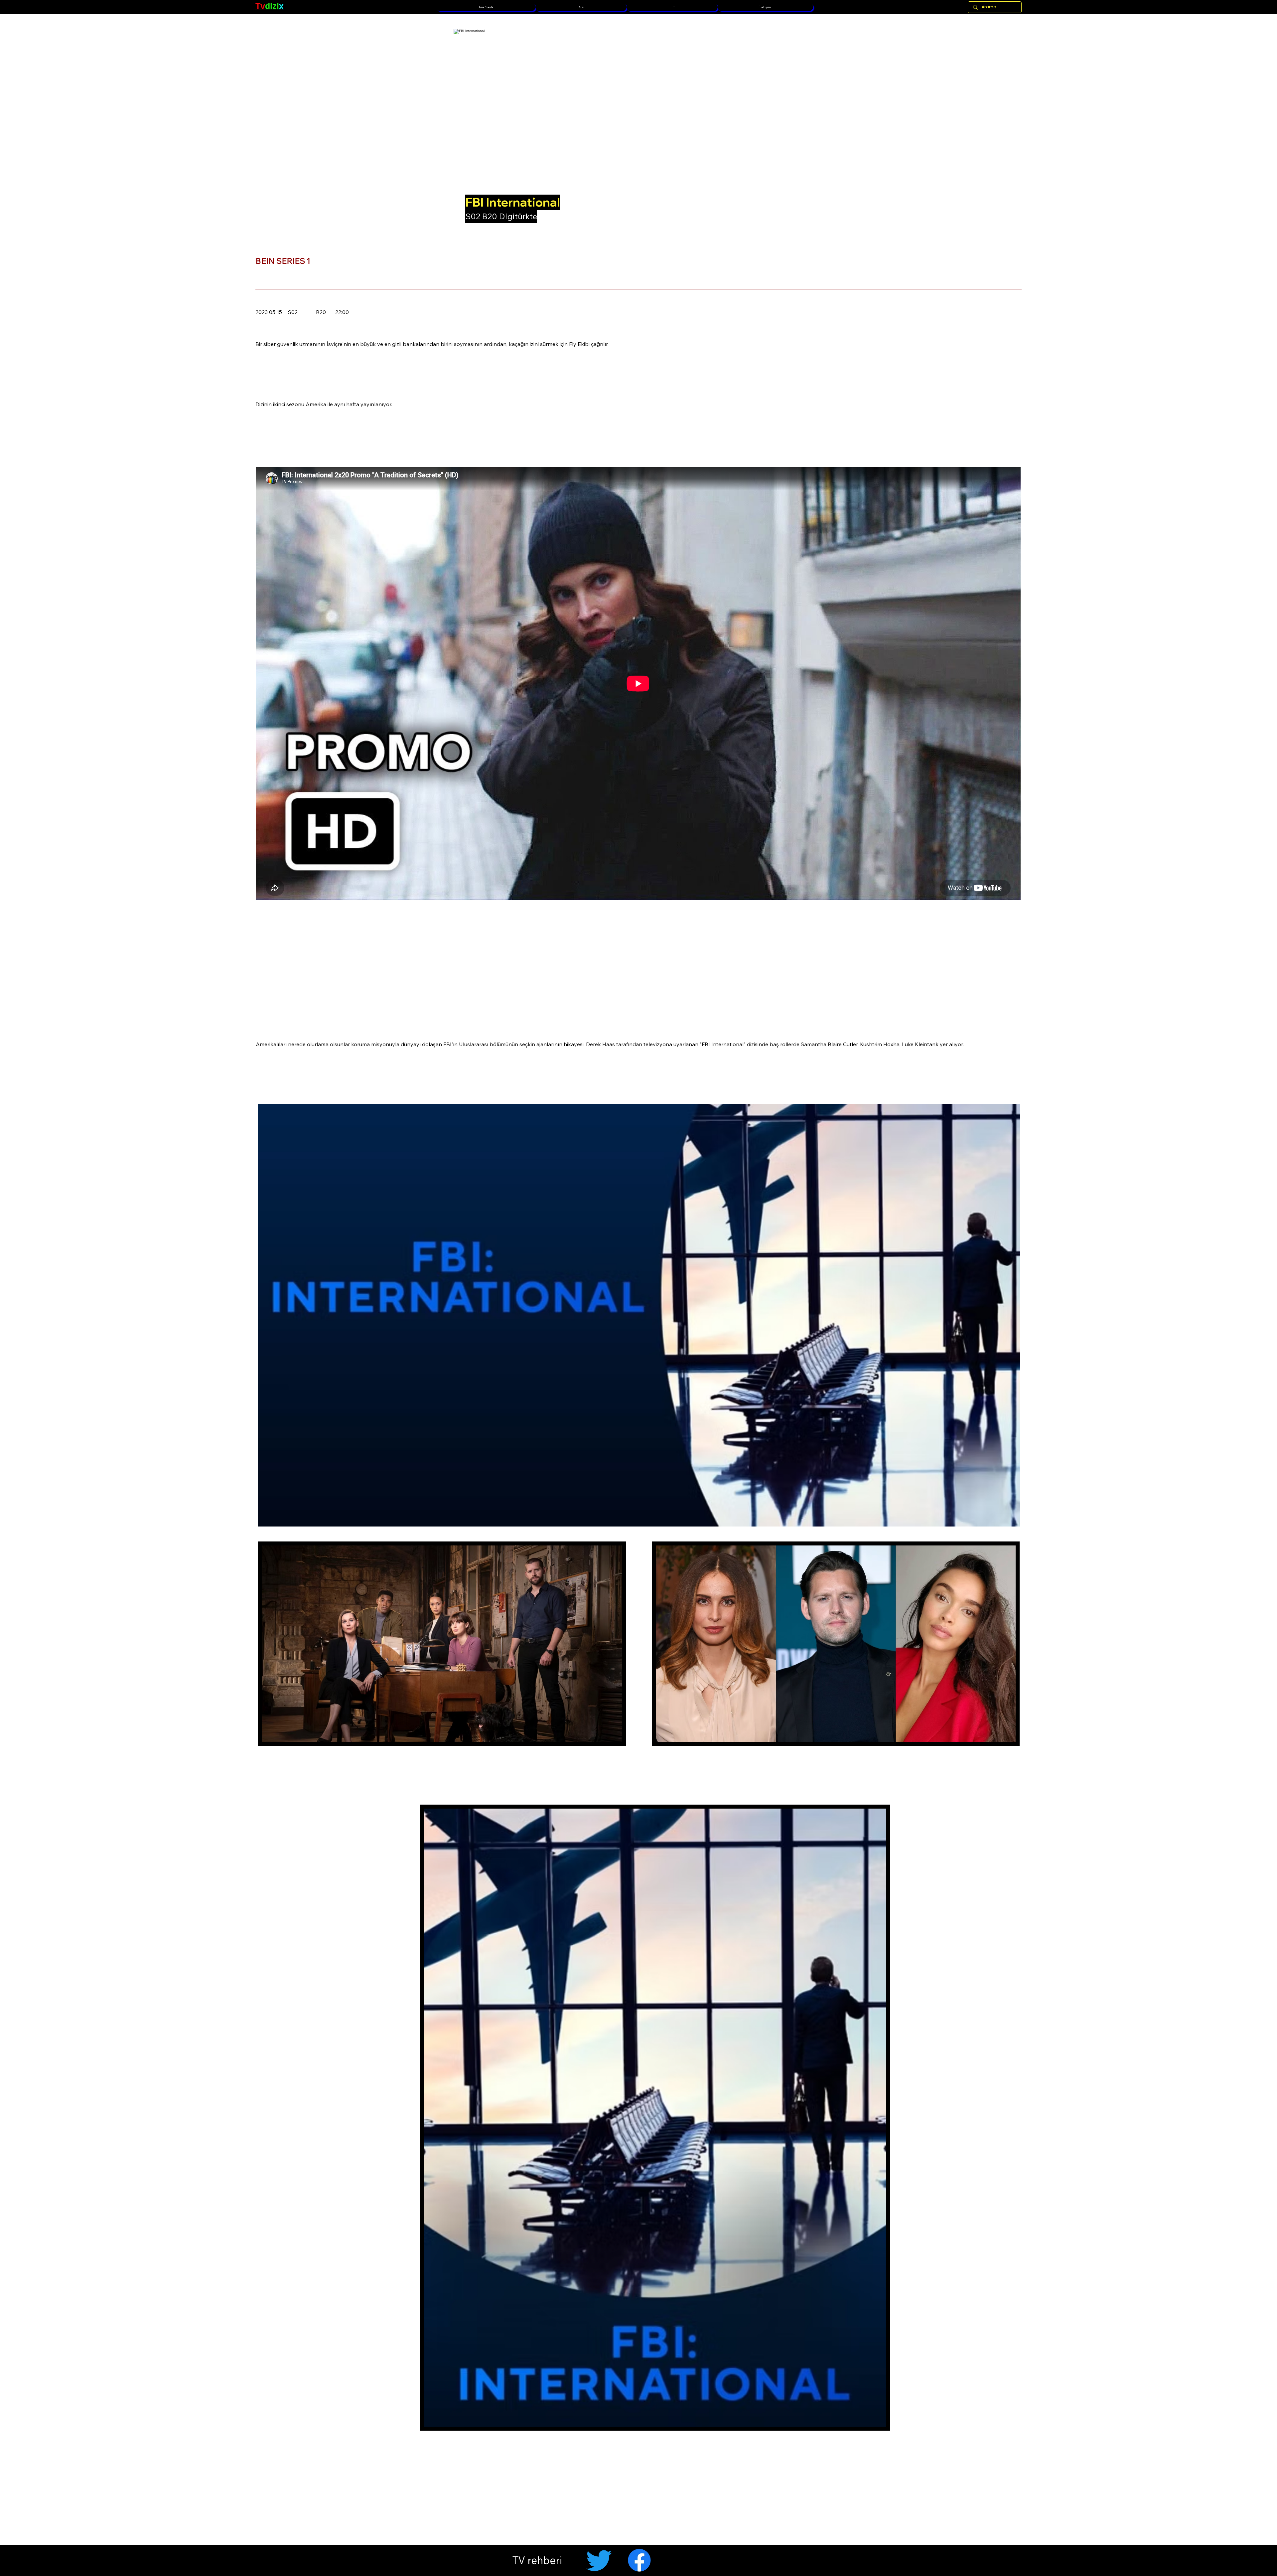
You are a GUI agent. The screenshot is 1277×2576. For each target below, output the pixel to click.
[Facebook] (639, 2560)
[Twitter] (599, 2560)
